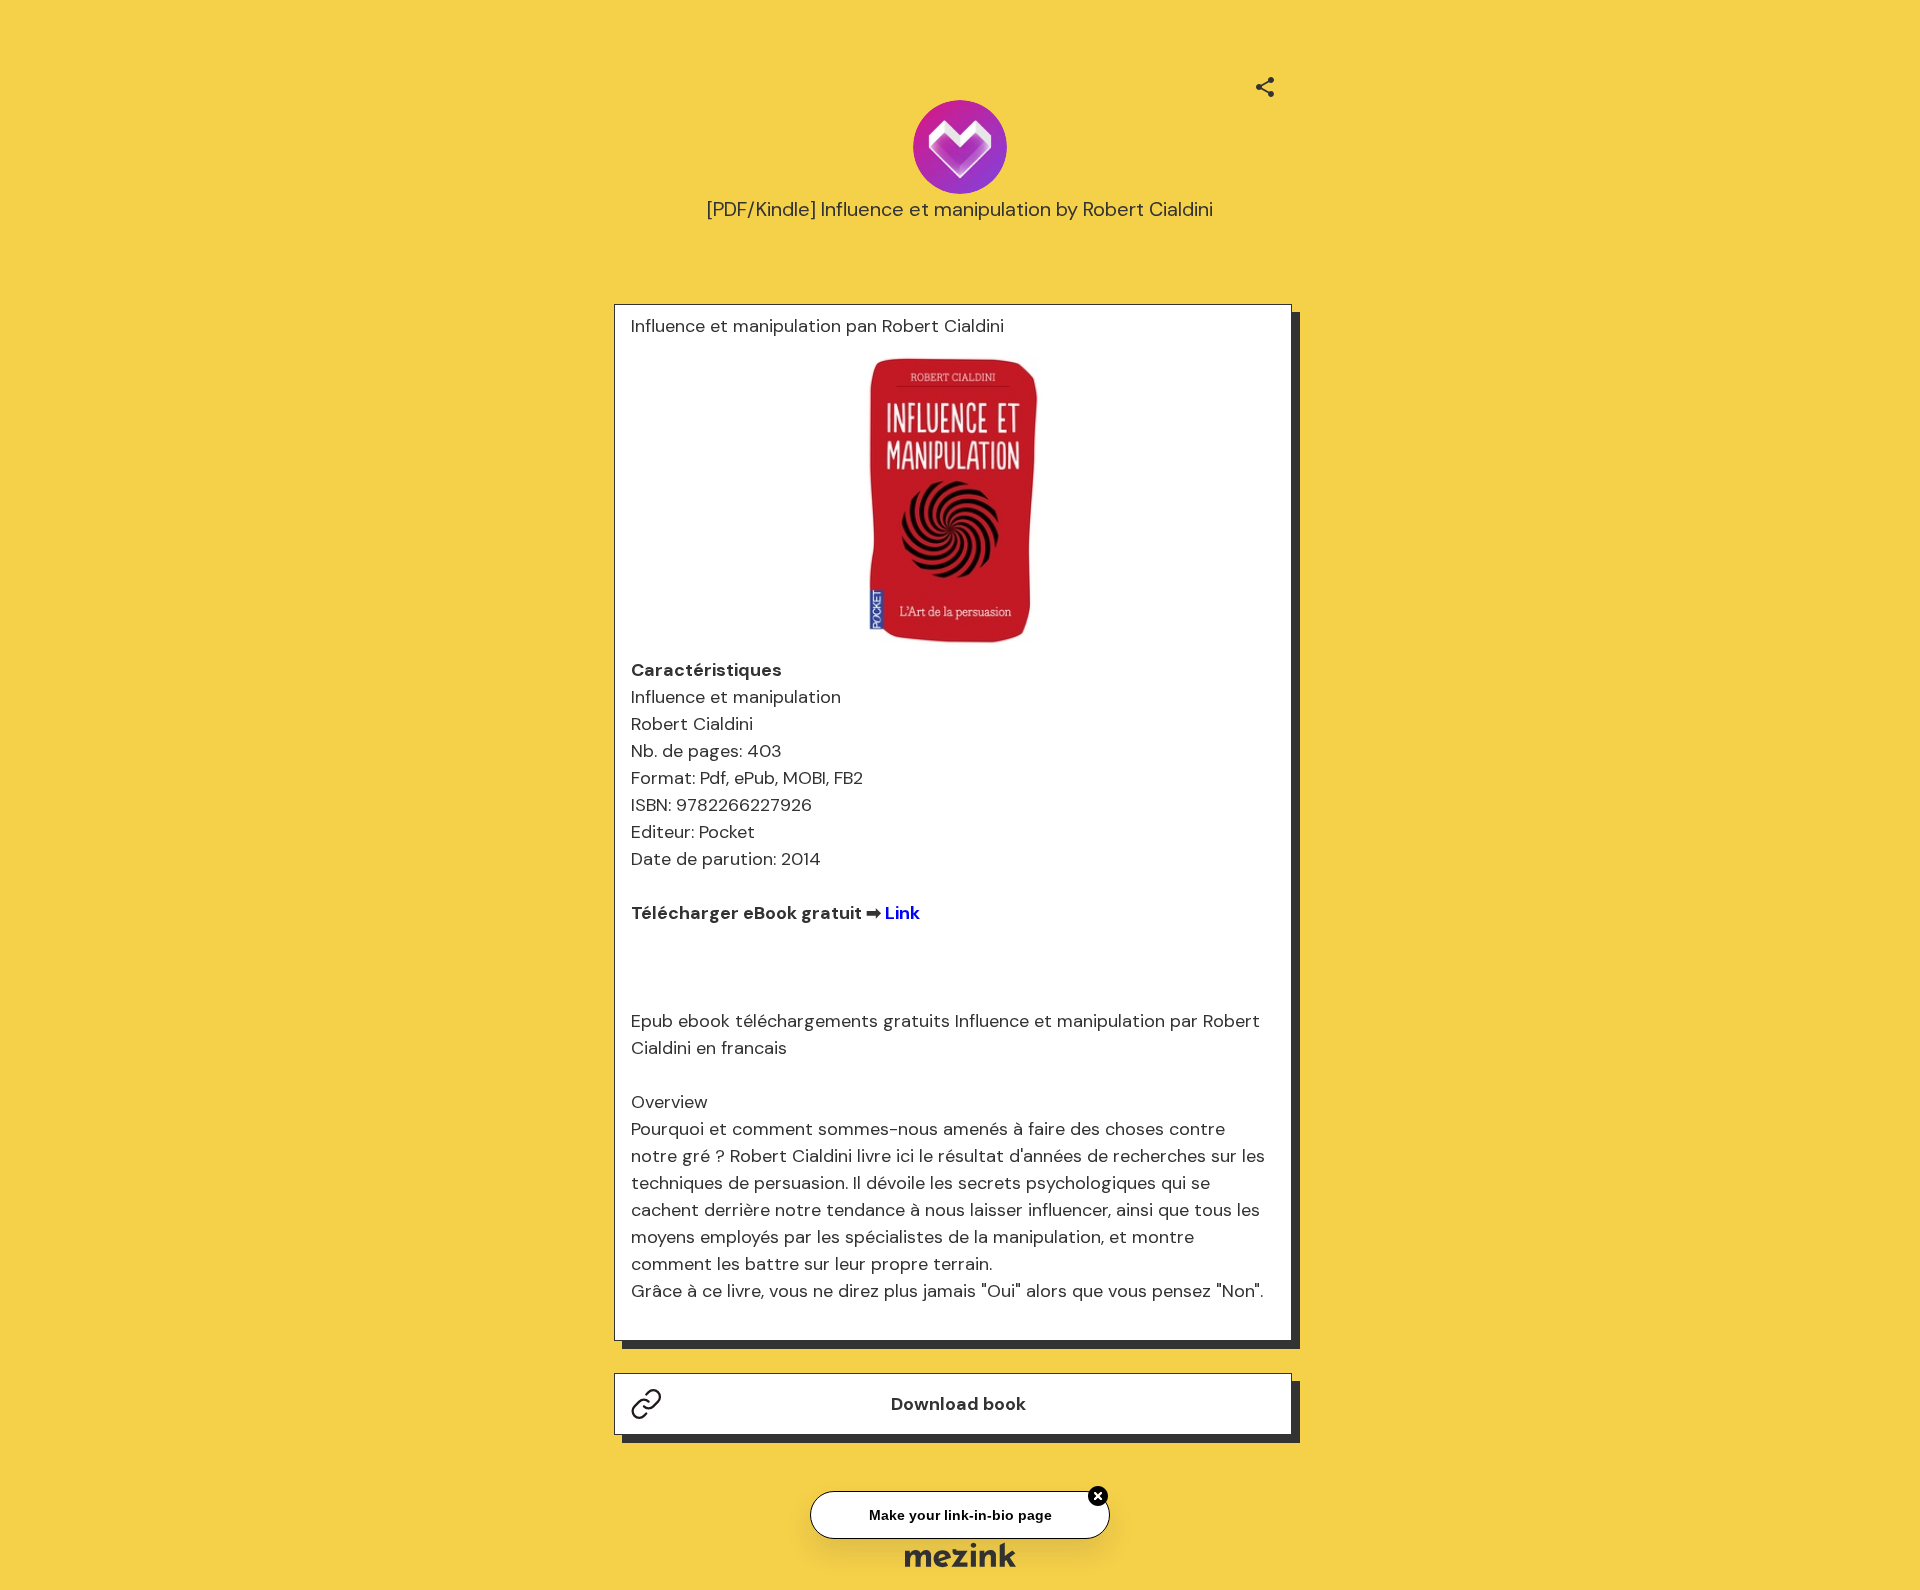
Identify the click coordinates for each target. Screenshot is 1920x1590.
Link (902, 913)
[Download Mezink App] (960, 1554)
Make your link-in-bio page (959, 1513)
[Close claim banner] (1098, 1494)
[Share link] (1265, 84)
